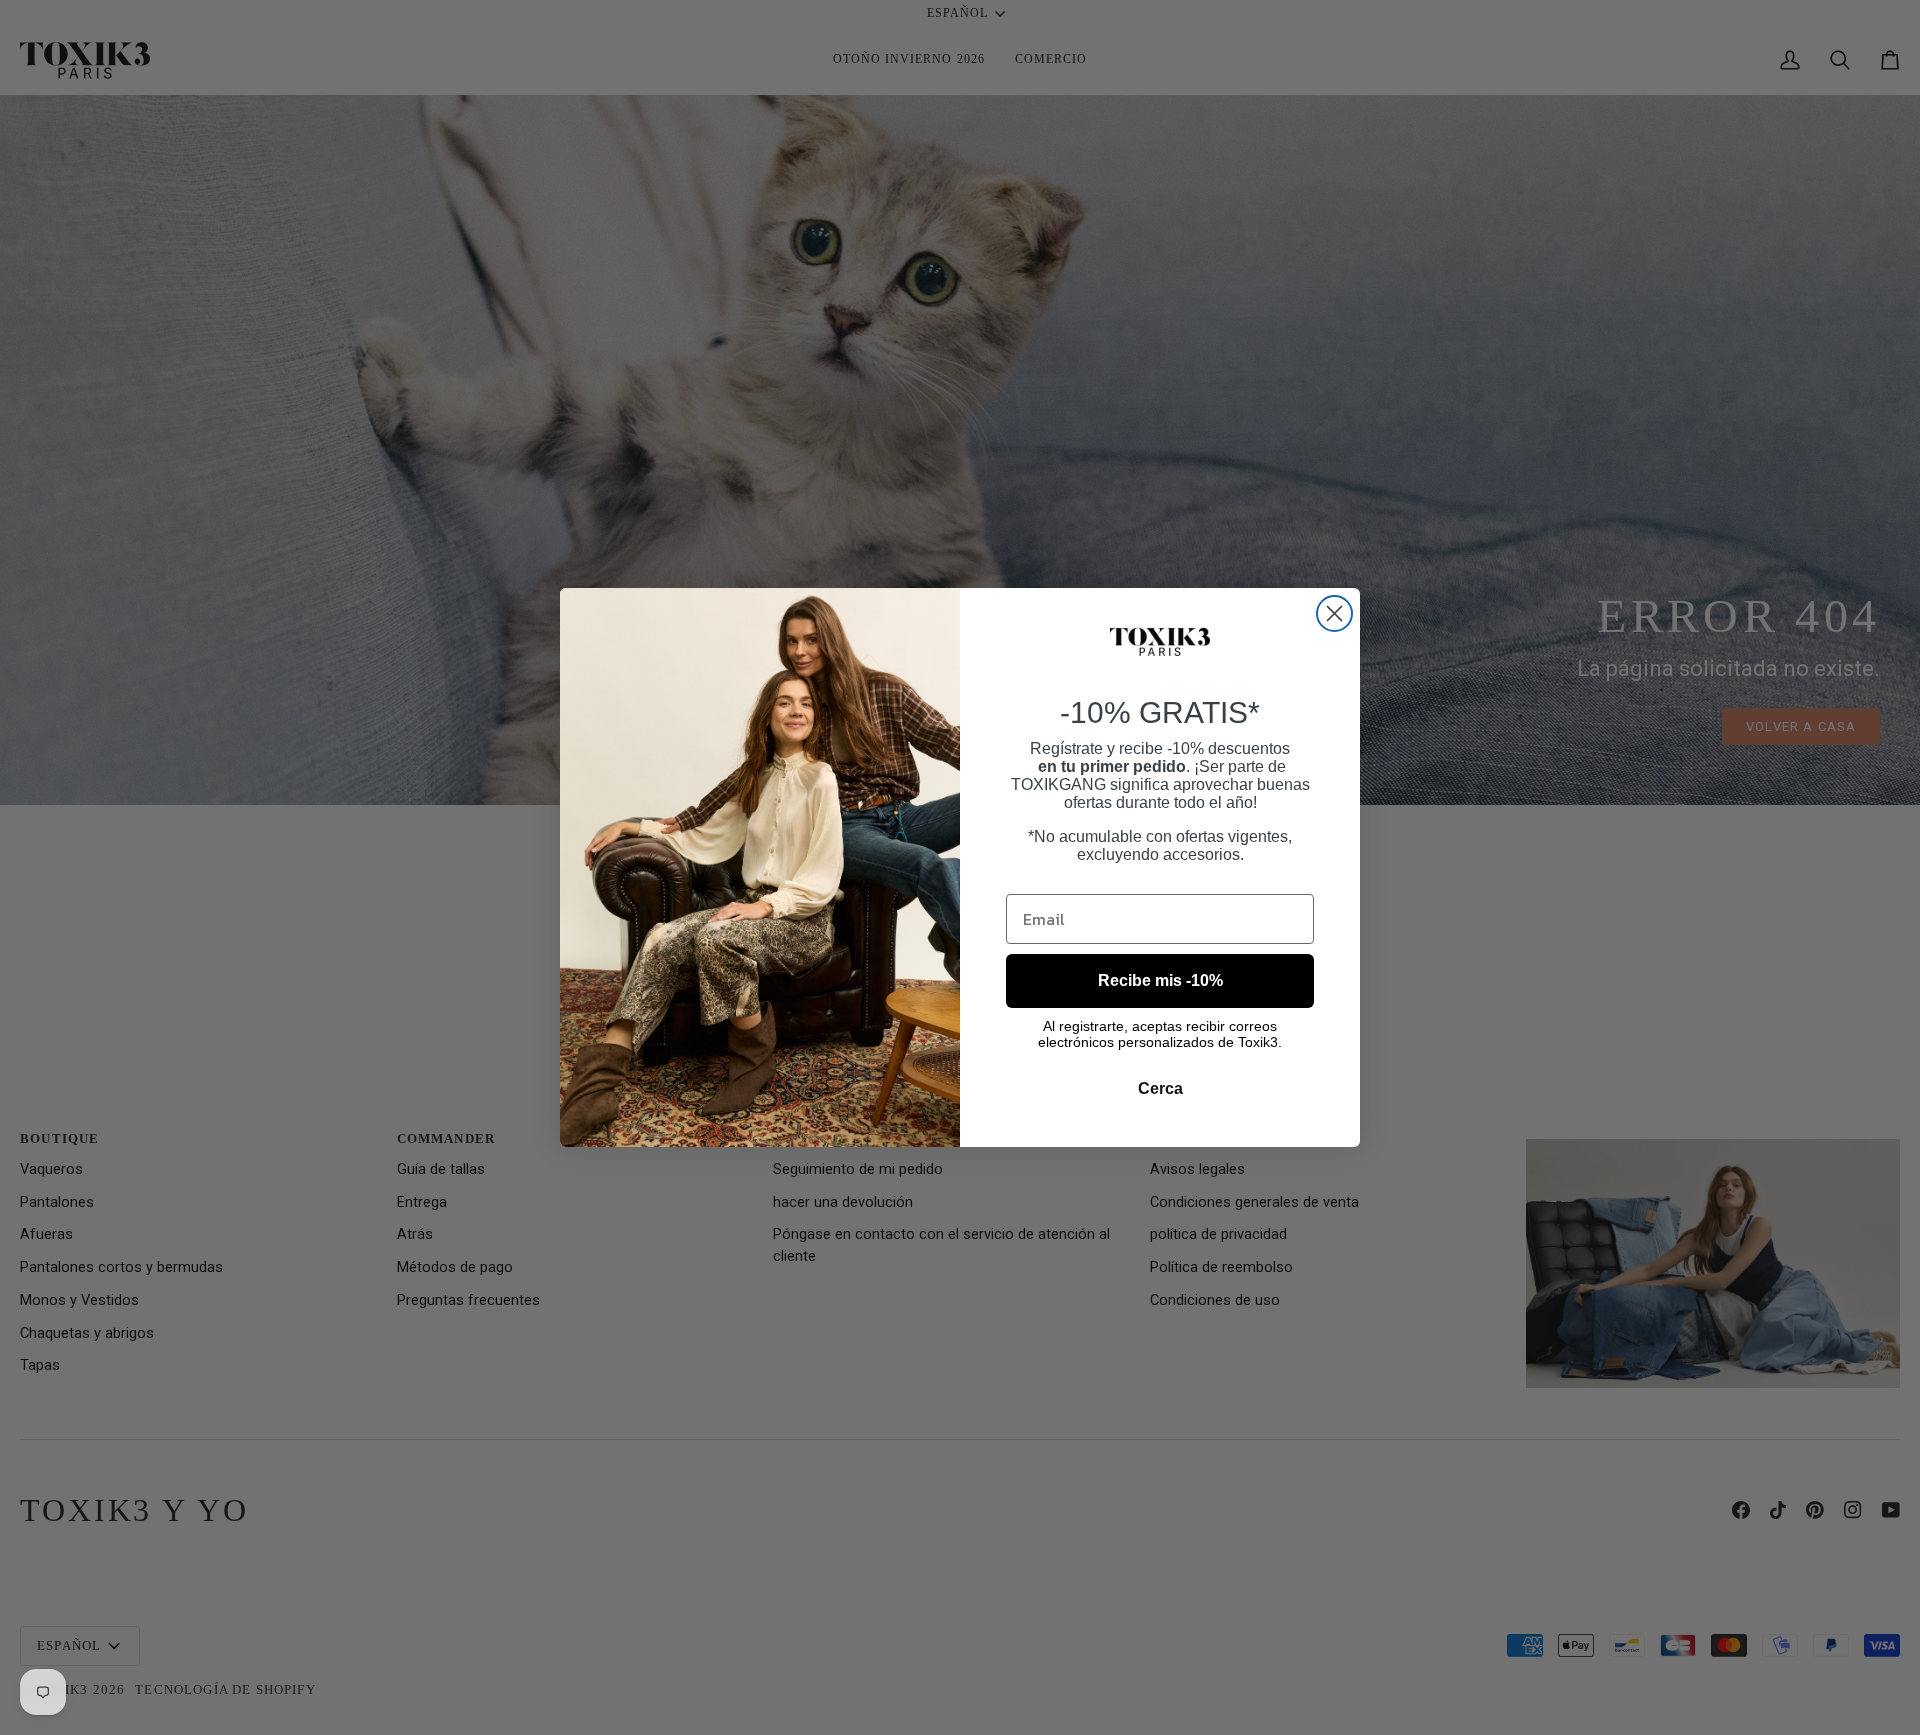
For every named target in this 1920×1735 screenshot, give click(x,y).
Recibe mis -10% (1160, 980)
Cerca (1160, 1088)
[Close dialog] (1334, 613)
